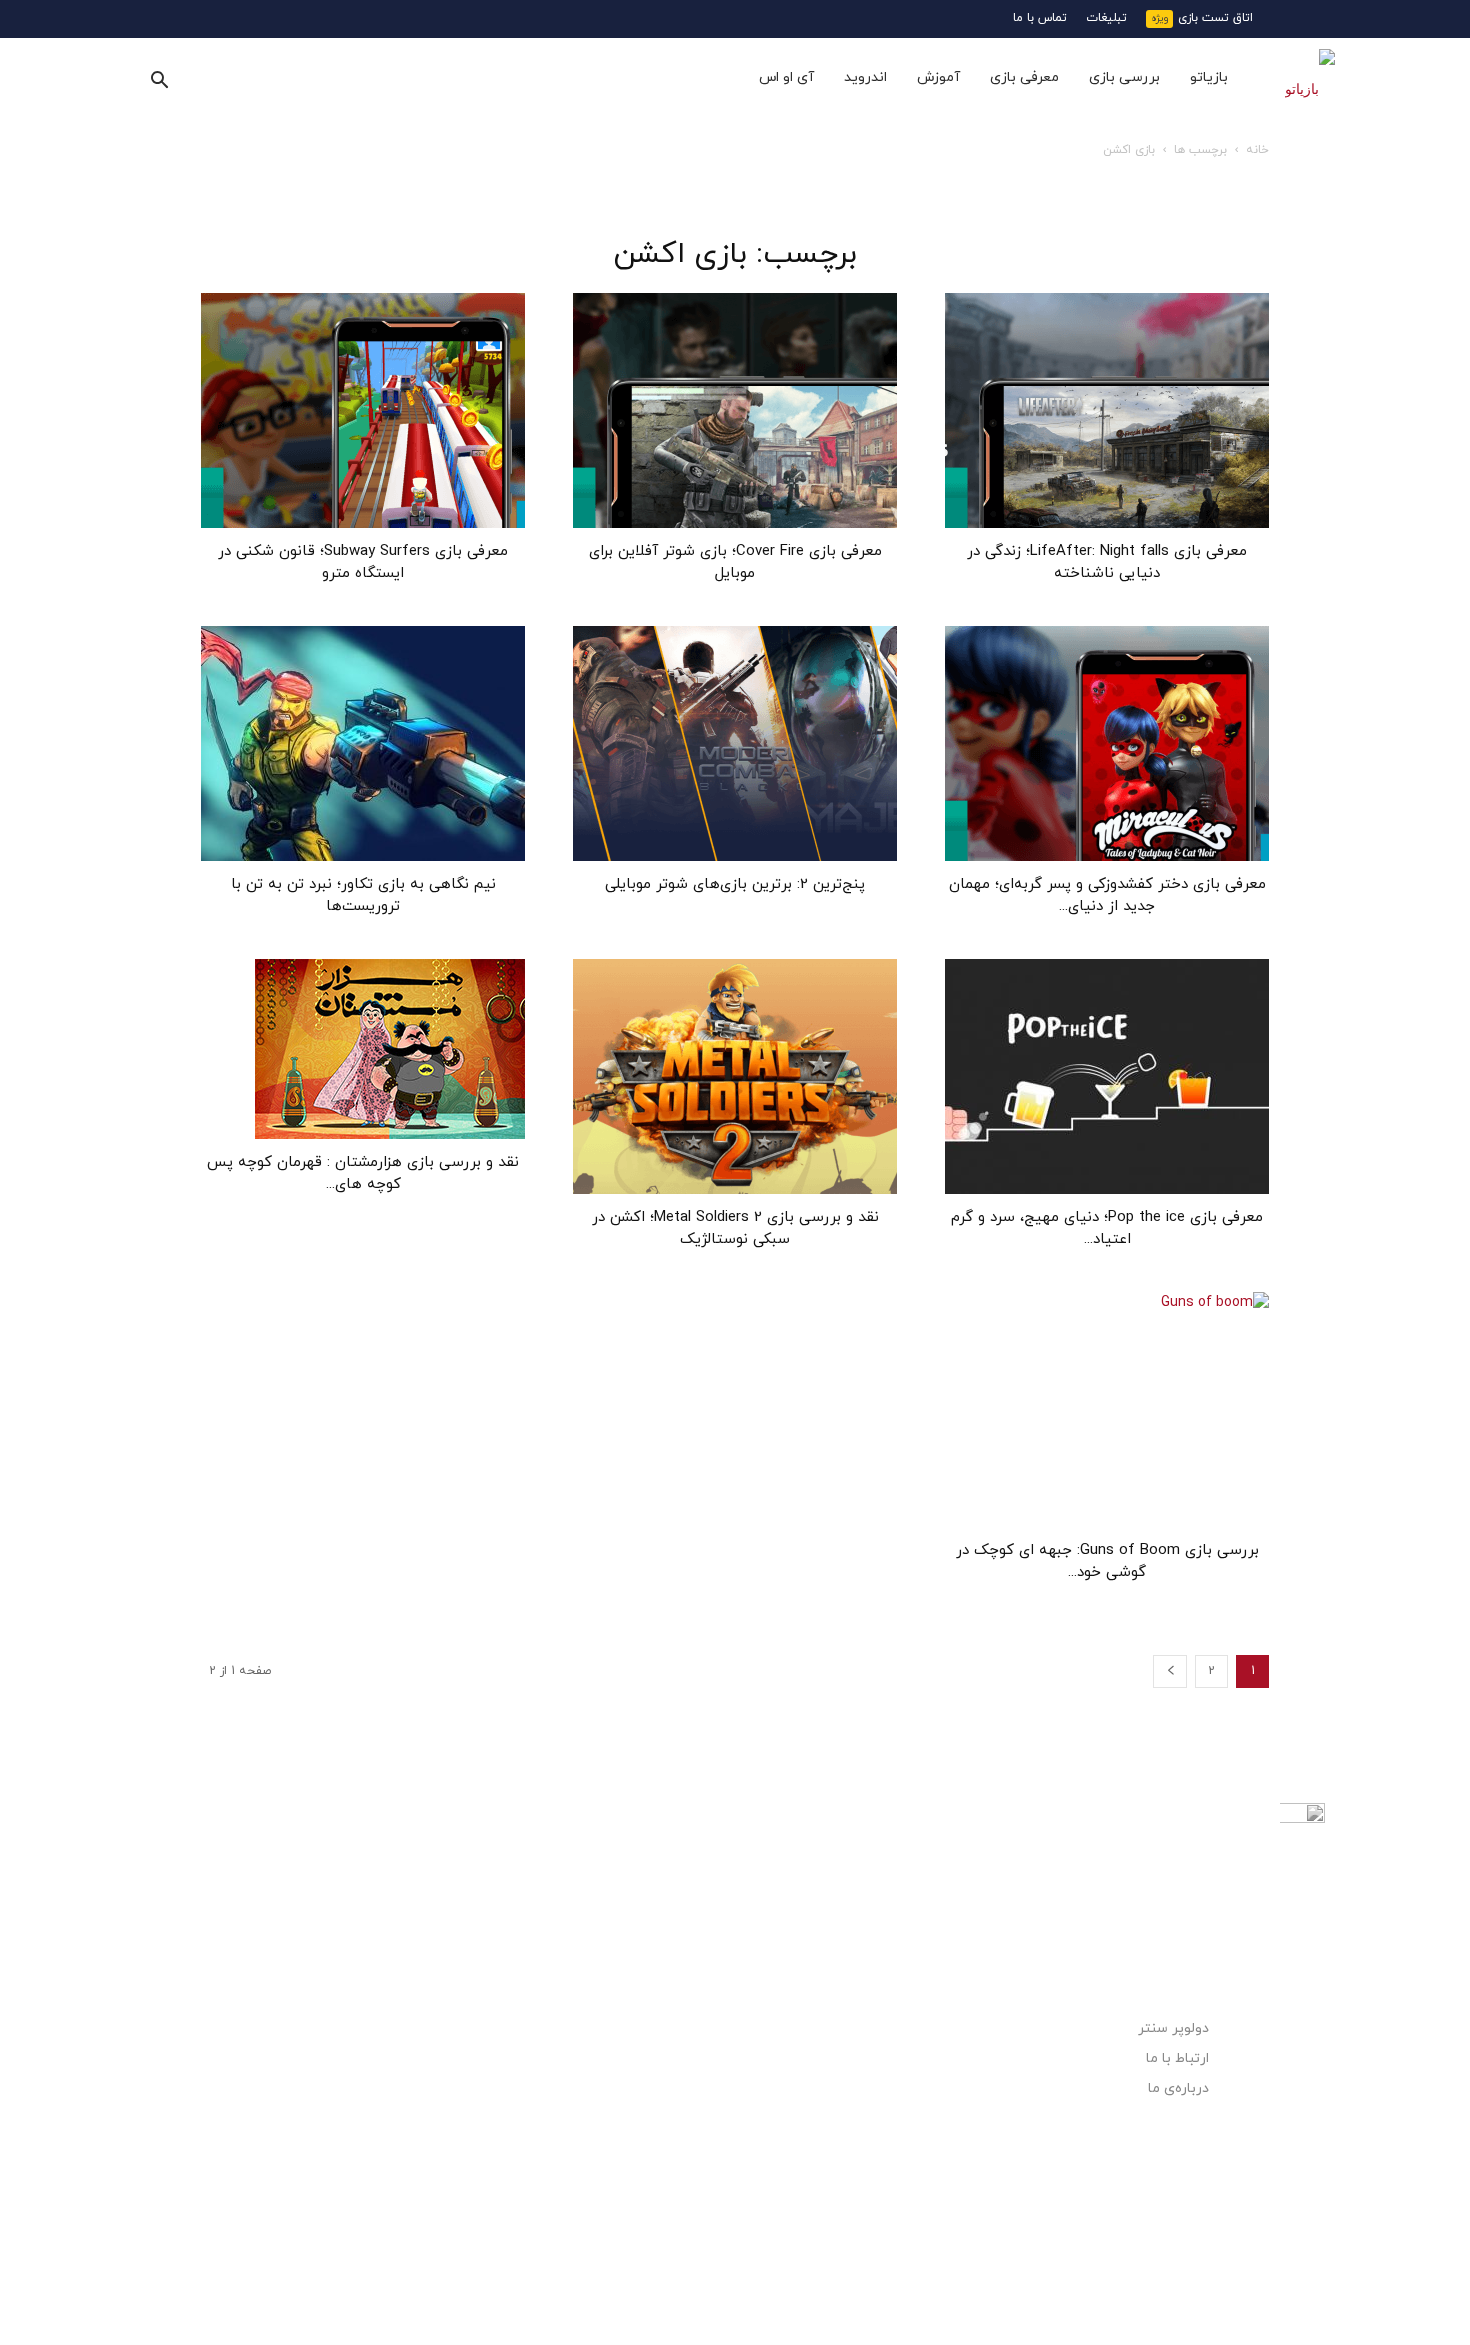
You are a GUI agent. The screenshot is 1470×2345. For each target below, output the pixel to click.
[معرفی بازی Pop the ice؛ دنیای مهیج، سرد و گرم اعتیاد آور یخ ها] (1107, 1076)
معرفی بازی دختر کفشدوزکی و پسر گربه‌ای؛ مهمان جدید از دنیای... (1107, 895)
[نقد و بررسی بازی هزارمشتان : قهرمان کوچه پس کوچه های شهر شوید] (363, 1049)
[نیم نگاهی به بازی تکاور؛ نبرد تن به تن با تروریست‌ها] (363, 743)
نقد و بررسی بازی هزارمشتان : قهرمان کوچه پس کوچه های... (363, 1173)
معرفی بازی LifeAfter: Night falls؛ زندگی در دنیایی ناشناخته (1107, 562)
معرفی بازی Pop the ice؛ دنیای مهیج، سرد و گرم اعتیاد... (1107, 1228)
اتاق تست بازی (1215, 18)
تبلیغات (1106, 18)
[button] (159, 79)
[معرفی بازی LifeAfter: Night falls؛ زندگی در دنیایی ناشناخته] (1107, 410)
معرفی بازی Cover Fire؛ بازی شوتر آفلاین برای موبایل (735, 562)
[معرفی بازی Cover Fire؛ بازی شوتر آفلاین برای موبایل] (735, 410)
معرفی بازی (1024, 77)
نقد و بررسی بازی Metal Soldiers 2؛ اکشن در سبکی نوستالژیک (735, 1228)
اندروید (865, 77)
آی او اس (786, 77)
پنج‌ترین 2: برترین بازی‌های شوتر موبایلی (735, 884)
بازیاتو (1209, 77)
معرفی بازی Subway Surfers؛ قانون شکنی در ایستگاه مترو (363, 562)
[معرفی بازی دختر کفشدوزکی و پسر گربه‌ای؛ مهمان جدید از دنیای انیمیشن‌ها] (1107, 743)
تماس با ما (1040, 18)
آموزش (938, 77)
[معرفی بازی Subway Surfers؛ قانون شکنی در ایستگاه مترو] (363, 410)
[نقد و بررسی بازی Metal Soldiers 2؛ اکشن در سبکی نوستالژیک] (735, 1076)
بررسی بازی (1124, 77)
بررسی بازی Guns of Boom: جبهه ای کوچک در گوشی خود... (1107, 1561)
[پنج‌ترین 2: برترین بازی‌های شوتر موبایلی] (735, 743)
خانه (1257, 150)
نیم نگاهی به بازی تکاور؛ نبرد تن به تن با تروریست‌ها (363, 895)
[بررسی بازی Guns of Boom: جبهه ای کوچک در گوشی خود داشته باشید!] (1107, 1409)
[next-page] (1170, 1671)
